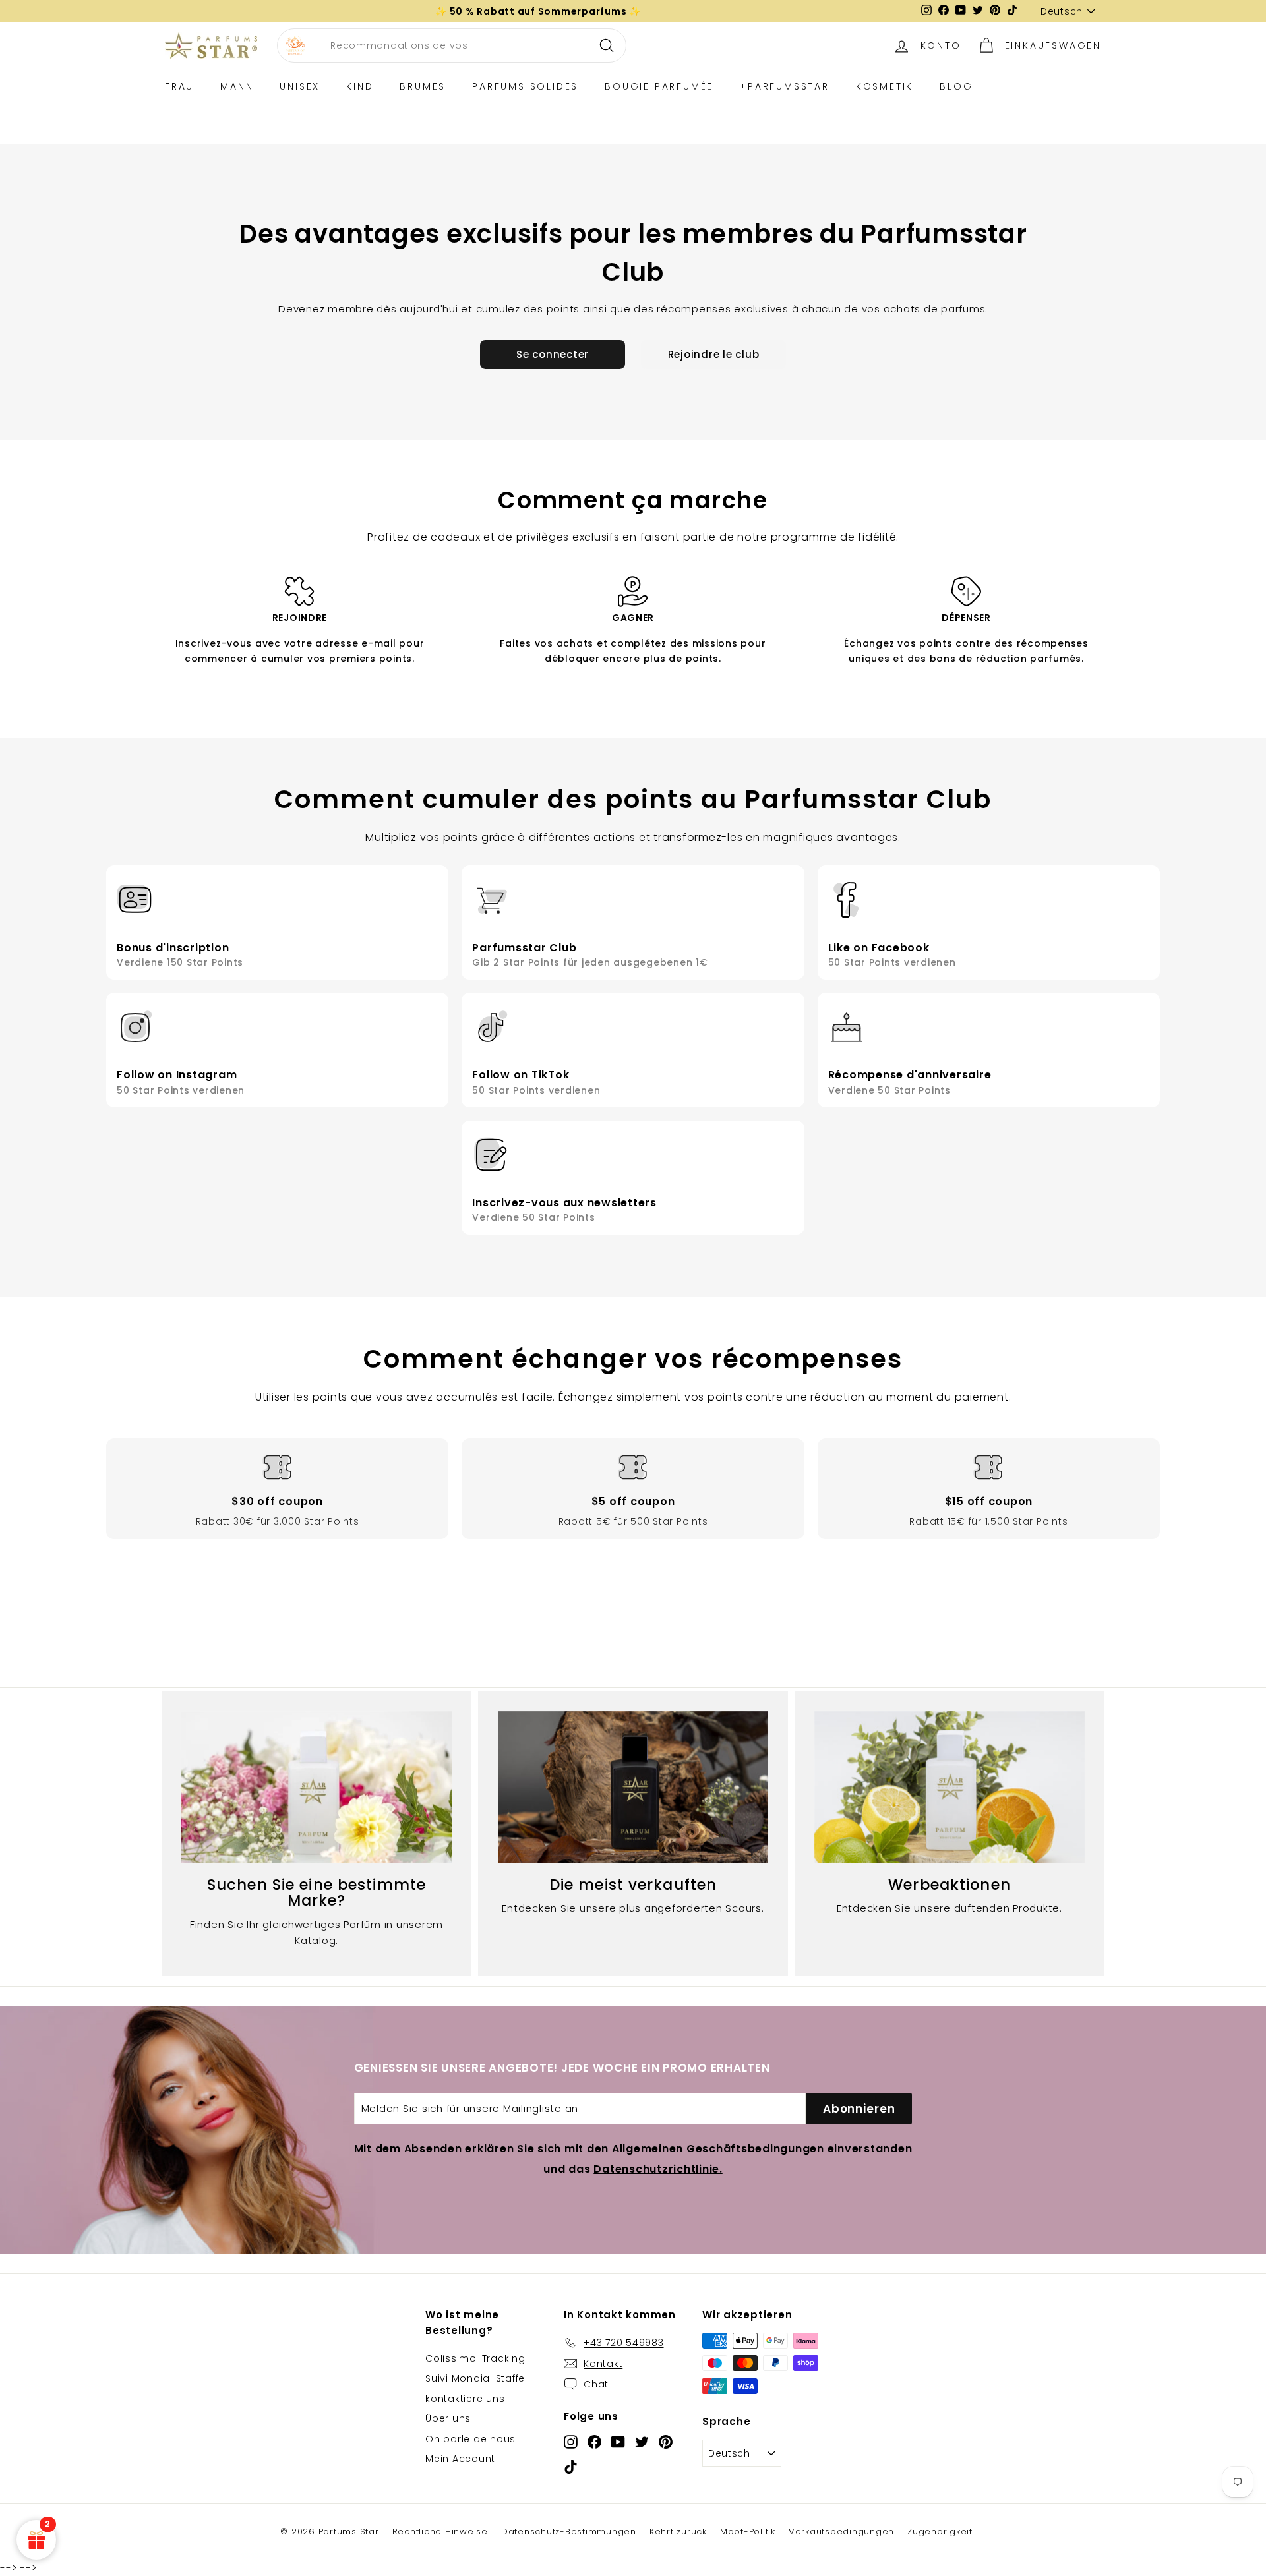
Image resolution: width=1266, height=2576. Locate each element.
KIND (360, 86)
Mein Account (460, 2459)
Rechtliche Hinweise (440, 2532)
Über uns (448, 2418)
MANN (237, 86)
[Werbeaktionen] (950, 1787)
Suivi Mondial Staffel (476, 2378)
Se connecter (553, 354)
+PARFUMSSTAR (785, 86)
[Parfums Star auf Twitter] (642, 2442)
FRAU (179, 86)
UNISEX (300, 86)
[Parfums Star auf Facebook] (594, 2442)
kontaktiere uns (465, 2399)
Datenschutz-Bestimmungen (569, 2532)
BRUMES (423, 86)
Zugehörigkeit (940, 2532)
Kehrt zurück (678, 2532)
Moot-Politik (748, 2532)
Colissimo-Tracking (475, 2358)
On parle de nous (470, 2439)
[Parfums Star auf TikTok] (571, 2466)
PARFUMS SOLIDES (525, 86)
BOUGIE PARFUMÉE (659, 86)
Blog (956, 86)
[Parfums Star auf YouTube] (618, 2442)
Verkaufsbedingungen (841, 2532)
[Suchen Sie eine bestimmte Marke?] (316, 1787)
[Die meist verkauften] (633, 1787)
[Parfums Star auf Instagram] (571, 2442)
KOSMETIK (885, 86)
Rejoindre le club (714, 354)
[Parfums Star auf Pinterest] (666, 2442)
